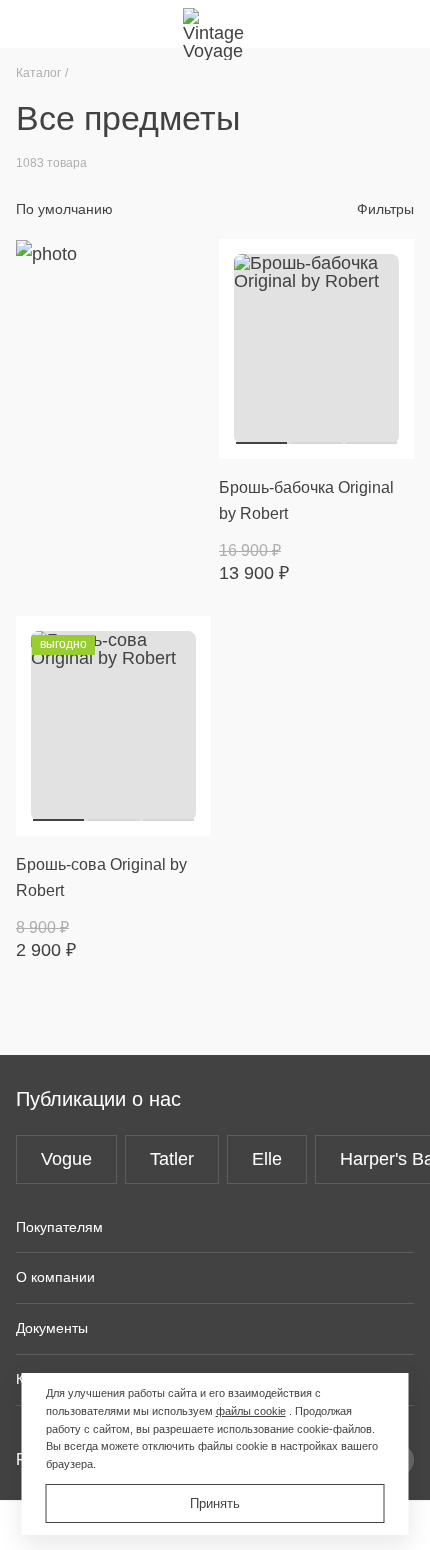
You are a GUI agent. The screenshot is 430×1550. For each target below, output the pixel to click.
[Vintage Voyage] (215, 24)
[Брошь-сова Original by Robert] (113, 726)
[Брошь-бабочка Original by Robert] (316, 349)
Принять (215, 1503)
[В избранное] (387, 266)
